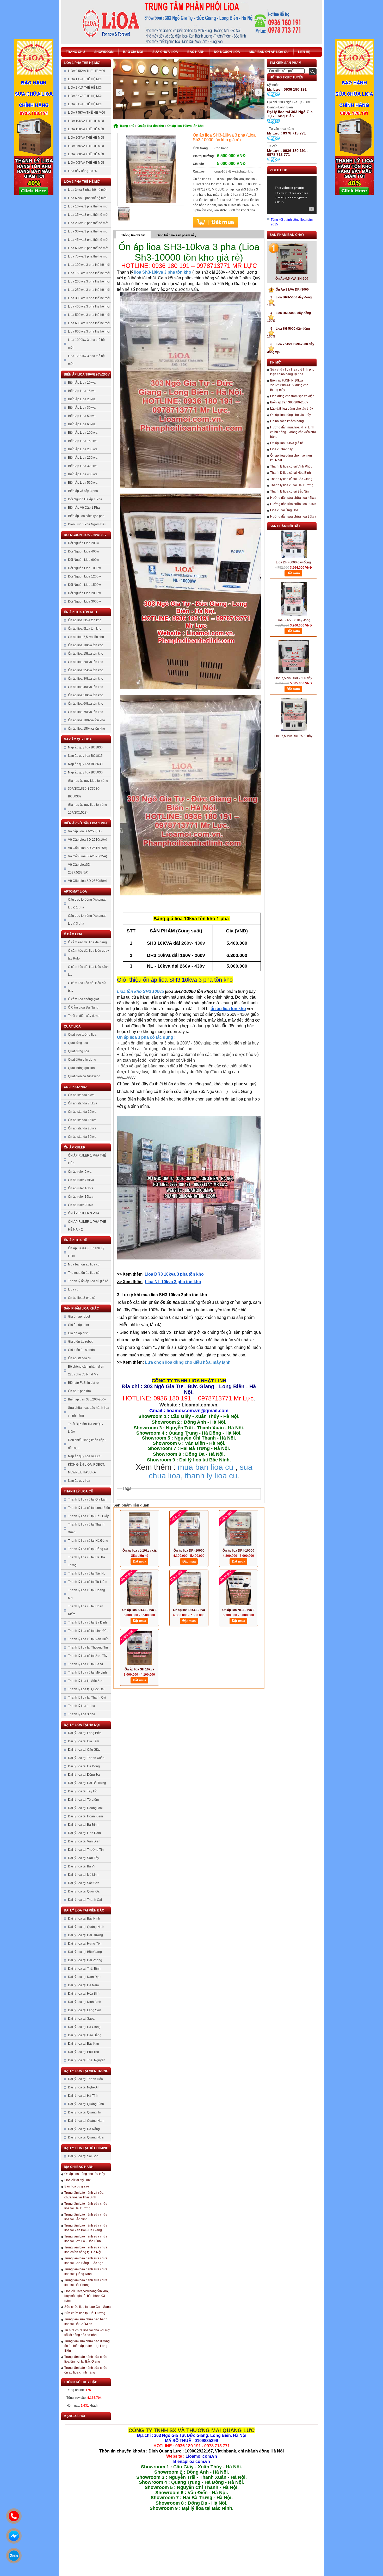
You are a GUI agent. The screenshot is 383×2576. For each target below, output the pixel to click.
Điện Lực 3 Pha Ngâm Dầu (87, 524)
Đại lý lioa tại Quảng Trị (85, 2112)
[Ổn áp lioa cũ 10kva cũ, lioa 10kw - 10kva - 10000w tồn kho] (139, 1529)
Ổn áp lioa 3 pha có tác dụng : (146, 1037)
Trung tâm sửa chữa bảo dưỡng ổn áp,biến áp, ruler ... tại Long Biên (87, 2346)
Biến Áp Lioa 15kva (82, 391)
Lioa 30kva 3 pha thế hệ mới (88, 231)
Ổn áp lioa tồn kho (80, 612)
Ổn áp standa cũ (80, 1358)
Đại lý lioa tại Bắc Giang (85, 1952)
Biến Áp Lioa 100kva (83, 433)
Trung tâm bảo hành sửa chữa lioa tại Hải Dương (86, 2206)
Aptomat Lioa (75, 892)
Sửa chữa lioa (165, 52)
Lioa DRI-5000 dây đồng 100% (293, 531)
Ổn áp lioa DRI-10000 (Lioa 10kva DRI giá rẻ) (189, 1551)
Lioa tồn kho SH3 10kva (140, 991)
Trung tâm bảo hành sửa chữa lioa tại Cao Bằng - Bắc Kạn (86, 2261)
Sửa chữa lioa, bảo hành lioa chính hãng (89, 1412)
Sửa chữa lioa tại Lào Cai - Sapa (88, 2307)
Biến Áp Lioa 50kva (82, 416)
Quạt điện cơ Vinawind (84, 1076)
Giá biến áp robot (80, 1342)
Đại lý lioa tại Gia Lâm (84, 1741)
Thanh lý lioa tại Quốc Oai (86, 1689)
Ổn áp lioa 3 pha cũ (82, 1298)
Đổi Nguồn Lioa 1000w (84, 568)
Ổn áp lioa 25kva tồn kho (86, 670)
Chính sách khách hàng (287, 421)
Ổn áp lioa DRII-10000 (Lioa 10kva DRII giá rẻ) (238, 1551)
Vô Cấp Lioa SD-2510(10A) (88, 840)
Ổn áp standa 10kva (82, 1112)
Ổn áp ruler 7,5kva (81, 1180)
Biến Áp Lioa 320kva (83, 466)
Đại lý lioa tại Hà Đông (84, 1766)
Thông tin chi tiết (133, 235)
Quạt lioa (72, 1026)
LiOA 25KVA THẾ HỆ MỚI (86, 146)
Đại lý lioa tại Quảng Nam (86, 2121)
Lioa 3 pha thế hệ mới (82, 182)
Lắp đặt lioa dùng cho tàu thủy (292, 409)
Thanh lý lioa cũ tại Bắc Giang (291, 479)
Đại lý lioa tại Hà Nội (82, 1725)
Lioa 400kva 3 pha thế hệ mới (89, 306)
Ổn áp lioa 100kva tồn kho (87, 720)
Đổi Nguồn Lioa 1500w (84, 585)
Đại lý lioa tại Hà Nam (83, 1985)
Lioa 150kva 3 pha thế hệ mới (89, 273)
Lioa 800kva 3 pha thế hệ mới (89, 331)
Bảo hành (196, 52)
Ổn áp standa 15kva (82, 1120)
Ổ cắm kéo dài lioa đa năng (87, 942)
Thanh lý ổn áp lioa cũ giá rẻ (88, 1281)
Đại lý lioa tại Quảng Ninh (86, 1927)
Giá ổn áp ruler (79, 1325)
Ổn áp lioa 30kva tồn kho (86, 679)
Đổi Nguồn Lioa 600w (84, 560)
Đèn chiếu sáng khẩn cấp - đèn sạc (87, 1444)
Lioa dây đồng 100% (83, 171)
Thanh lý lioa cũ (79, 1491)
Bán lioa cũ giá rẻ (77, 2186)
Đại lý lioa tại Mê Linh (83, 1875)
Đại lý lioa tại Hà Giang (84, 2027)
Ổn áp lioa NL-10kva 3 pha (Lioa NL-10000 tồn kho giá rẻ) (239, 1610)
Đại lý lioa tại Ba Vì (81, 1866)
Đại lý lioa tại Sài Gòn (83, 2156)
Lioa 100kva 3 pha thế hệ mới (89, 265)
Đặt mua (215, 222)
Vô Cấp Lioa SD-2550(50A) (88, 881)
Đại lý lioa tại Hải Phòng (85, 1960)
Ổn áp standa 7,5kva (83, 1103)
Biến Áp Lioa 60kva (82, 424)
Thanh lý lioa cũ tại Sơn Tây (88, 1656)
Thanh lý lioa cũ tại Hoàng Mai (87, 1594)
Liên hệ (304, 52)
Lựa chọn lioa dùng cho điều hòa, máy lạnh (188, 1362)
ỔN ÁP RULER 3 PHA (84, 1213)
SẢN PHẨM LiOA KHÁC (81, 1308)
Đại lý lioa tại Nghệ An (84, 2087)
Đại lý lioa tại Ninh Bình (85, 2002)
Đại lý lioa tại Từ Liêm (83, 1800)
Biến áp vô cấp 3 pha (83, 491)
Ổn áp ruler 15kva (81, 1197)
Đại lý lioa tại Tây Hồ (83, 1791)
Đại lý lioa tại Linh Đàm (84, 1833)
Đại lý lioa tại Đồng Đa (84, 1775)
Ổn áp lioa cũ (76, 1240)
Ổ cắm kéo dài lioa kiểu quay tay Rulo (88, 955)
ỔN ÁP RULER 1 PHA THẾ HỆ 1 (87, 1159)
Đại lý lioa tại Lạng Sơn (85, 2010)
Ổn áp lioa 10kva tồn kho (86, 645)
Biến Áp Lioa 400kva (83, 474)
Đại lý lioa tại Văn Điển (84, 1841)
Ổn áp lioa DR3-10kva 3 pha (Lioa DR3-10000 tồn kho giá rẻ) (189, 1610)
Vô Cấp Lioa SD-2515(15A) (88, 848)
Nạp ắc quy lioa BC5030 (85, 772)
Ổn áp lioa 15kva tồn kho (86, 654)
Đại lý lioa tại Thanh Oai (85, 1900)
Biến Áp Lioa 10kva (82, 383)
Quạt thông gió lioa (81, 1068)
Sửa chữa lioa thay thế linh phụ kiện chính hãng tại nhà (292, 372)
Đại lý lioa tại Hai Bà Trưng (87, 1783)
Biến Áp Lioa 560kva (83, 483)
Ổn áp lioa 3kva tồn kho (85, 620)
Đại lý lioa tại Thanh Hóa (85, 2079)
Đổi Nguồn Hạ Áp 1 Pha (85, 499)
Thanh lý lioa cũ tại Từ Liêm (88, 1582)
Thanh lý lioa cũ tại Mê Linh (87, 1673)
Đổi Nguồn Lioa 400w (84, 551)
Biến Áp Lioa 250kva (83, 458)
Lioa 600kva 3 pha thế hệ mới (89, 323)
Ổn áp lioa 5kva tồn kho (85, 629)
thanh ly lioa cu (211, 1476)
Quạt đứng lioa (79, 1051)
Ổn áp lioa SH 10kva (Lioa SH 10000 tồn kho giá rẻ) (140, 1670)
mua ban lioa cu (206, 1467)
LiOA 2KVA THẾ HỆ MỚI (85, 88)
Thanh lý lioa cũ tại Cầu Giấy (88, 1516)
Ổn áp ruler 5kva (80, 1172)
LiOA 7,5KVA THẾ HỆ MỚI (86, 113)
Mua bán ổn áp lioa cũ (269, 52)
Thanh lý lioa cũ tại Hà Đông (88, 1541)
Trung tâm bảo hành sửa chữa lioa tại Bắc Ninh (86, 2217)
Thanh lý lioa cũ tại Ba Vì (85, 1664)
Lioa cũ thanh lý (281, 449)
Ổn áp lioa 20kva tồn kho (86, 662)
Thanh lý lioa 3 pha (82, 1714)
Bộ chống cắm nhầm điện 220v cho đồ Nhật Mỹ (86, 1370)
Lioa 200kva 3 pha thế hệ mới (89, 281)
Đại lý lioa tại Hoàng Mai (85, 1808)
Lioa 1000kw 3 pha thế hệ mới (86, 344)
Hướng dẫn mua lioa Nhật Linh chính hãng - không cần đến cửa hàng (293, 432)
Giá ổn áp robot (79, 1317)
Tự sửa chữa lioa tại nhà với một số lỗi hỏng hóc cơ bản (87, 2333)
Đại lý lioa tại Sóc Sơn (84, 1883)
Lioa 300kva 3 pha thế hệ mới (89, 298)
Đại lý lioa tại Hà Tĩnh (83, 2096)
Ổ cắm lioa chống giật (83, 999)
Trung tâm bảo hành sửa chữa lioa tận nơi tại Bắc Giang (86, 2359)
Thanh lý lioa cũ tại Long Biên (89, 1508)
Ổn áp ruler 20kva (81, 1205)
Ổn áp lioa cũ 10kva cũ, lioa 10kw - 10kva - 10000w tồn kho (140, 1551)
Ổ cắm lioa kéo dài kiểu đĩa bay (87, 987)
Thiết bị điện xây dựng (84, 1016)
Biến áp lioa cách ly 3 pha (86, 516)
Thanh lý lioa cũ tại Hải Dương (292, 485)
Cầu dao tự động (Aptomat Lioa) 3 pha (87, 920)
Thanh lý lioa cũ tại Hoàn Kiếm (86, 1610)
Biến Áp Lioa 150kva (83, 441)
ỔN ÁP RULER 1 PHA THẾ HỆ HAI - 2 (87, 1226)
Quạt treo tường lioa (82, 1035)
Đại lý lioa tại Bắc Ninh (84, 1919)
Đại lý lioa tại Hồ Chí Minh (86, 2148)
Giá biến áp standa (81, 1350)
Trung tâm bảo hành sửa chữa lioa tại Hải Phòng (86, 2283)
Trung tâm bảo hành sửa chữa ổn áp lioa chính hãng (86, 2370)
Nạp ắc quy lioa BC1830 (85, 747)
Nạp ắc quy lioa (78, 739)
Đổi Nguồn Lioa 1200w (84, 576)
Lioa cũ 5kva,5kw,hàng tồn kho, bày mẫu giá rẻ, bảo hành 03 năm (87, 2296)
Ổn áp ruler (75, 1147)
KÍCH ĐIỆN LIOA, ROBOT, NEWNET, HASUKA (86, 1468)
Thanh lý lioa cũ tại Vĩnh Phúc (291, 466)
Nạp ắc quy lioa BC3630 (85, 764)
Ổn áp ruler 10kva (81, 1188)
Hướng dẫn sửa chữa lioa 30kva (293, 504)
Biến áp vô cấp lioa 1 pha (86, 823)
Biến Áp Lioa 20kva (82, 399)
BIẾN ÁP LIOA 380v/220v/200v (87, 374)
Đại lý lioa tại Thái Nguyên (87, 2060)
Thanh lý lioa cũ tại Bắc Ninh (290, 491)
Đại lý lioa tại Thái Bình (84, 1969)
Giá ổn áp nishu (79, 1333)
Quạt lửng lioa (78, 1043)
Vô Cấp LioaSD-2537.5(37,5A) (80, 869)
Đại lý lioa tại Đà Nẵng (84, 2129)
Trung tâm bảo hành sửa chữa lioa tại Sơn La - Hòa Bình (86, 2239)
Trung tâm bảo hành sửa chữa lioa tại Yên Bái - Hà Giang (86, 2228)
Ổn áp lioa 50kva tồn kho (86, 695)
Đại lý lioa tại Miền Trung (86, 2071)
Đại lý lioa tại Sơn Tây (84, 1858)
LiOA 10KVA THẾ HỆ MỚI (86, 121)
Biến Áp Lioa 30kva (82, 408)
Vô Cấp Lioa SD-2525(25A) (88, 856)
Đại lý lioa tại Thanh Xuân (86, 1758)
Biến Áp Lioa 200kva (83, 449)
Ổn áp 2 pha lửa (79, 1391)
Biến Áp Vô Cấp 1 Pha (84, 508)
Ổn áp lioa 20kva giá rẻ (287, 443)
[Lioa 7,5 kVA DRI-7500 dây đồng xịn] (294, 683)
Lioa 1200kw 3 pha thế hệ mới (86, 360)
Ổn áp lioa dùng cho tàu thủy (85, 2174)
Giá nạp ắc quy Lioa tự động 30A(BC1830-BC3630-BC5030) (88, 789)
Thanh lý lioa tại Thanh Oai (87, 1698)
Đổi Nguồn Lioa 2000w (84, 593)
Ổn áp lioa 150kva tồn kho (87, 729)
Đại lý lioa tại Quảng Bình (86, 2104)
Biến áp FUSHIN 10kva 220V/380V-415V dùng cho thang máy (289, 385)
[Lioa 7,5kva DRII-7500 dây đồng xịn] (294, 625)
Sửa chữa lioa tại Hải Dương (85, 2313)
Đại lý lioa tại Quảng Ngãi (86, 2137)
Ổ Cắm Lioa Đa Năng (83, 1007)
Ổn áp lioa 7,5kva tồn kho (86, 637)
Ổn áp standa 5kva (81, 1095)
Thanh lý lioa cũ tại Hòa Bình (291, 473)
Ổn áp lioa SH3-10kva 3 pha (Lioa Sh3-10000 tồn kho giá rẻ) (139, 1610)
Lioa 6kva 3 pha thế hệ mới (87, 198)
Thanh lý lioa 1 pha (82, 1706)
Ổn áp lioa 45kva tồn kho (86, 687)
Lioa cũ (73, 1289)
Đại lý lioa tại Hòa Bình (84, 1994)
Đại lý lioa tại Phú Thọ (84, 2052)
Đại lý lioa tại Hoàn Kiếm (85, 1816)
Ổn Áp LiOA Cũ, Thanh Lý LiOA (86, 1252)
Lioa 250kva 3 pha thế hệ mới (89, 290)
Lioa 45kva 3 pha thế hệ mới (88, 240)
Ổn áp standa (76, 1087)
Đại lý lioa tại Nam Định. (85, 1977)
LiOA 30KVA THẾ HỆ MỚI (86, 154)
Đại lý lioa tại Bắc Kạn (84, 2044)
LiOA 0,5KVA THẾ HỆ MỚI (86, 71)
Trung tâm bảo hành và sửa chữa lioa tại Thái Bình (84, 2195)
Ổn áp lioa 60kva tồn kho (86, 704)
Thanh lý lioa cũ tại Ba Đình (87, 1622)
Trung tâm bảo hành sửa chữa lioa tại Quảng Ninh (86, 2272)
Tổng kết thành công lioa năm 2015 (292, 222)
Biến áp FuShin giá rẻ (83, 1383)
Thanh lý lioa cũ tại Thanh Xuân (86, 1528)
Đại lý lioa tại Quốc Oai (84, 1891)
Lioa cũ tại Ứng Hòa (284, 510)
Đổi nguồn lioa (227, 52)
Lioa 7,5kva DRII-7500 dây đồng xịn (293, 646)
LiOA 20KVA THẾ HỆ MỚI (86, 138)
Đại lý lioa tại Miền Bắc (84, 1910)
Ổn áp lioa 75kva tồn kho (86, 712)
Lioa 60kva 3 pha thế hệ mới (88, 248)
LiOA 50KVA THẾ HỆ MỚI (86, 163)
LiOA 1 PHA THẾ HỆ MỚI (82, 63)
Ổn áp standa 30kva (82, 1137)
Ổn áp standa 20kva (82, 1128)
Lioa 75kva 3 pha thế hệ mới (88, 256)
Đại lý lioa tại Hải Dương (85, 1935)
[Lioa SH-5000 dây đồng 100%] (294, 567)
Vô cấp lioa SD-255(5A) (85, 831)
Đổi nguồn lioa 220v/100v (85, 535)
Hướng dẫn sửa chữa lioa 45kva (293, 498)
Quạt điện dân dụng (82, 1060)
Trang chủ (75, 52)
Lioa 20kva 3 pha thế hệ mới (88, 223)
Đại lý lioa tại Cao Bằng (85, 2035)
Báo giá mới (133, 52)
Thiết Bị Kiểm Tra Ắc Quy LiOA (86, 1428)
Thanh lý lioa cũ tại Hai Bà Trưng (87, 1561)
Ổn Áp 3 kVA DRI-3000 (290, 290)
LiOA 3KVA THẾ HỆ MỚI (85, 96)
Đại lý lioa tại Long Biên (85, 1733)
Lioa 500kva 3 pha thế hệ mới (89, 315)
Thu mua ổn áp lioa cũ (84, 1273)
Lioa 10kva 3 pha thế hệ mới (88, 206)
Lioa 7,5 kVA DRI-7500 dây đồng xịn (293, 704)
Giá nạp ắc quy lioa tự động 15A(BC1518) (88, 809)
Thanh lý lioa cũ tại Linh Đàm (89, 1631)
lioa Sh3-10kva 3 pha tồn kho (163, 272)
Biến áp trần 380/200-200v (87, 1399)
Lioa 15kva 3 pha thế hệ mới (88, 215)
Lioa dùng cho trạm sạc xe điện (292, 396)
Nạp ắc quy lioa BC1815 (85, 756)
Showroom (104, 52)
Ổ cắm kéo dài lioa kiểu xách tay (88, 971)
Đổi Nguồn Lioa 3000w (84, 601)
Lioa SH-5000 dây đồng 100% (293, 589)
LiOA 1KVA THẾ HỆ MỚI (85, 79)
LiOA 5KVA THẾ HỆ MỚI (85, 104)
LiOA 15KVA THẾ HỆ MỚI (86, 129)
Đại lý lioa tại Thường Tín (86, 1850)
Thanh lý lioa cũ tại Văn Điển (88, 1639)
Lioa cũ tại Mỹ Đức (78, 2180)
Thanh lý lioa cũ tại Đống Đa (88, 1549)
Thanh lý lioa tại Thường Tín (88, 1647)
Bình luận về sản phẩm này (177, 235)
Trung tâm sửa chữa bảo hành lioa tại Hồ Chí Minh (86, 2322)
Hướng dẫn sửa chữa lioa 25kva (293, 517)
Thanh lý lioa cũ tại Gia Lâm (88, 1499)
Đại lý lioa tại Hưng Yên (85, 1944)
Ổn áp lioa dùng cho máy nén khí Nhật (291, 458)
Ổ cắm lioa (73, 934)
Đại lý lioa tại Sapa (81, 2019)
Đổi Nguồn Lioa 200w (84, 543)
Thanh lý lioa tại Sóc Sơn (86, 1681)
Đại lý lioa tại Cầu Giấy (84, 1750)
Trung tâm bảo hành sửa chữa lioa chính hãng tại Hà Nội (86, 2250)
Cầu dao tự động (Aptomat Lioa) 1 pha (87, 903)
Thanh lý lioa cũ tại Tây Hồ (87, 1573)
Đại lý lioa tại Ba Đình (83, 1825)
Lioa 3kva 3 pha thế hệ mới (87, 190)
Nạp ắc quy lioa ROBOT (85, 1456)
